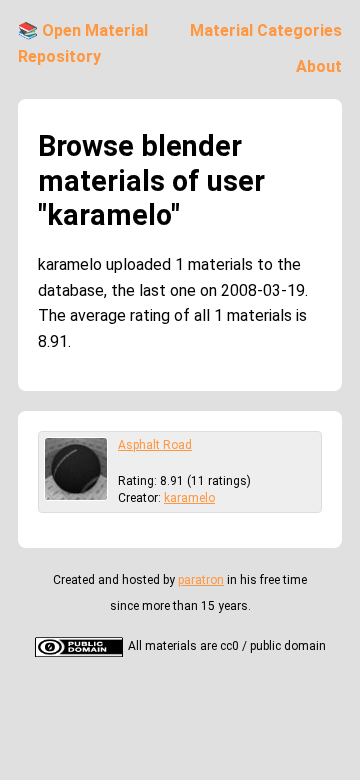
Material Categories (266, 30)
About (319, 66)
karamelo (189, 498)
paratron (201, 580)
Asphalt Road (155, 445)
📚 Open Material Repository (83, 43)
